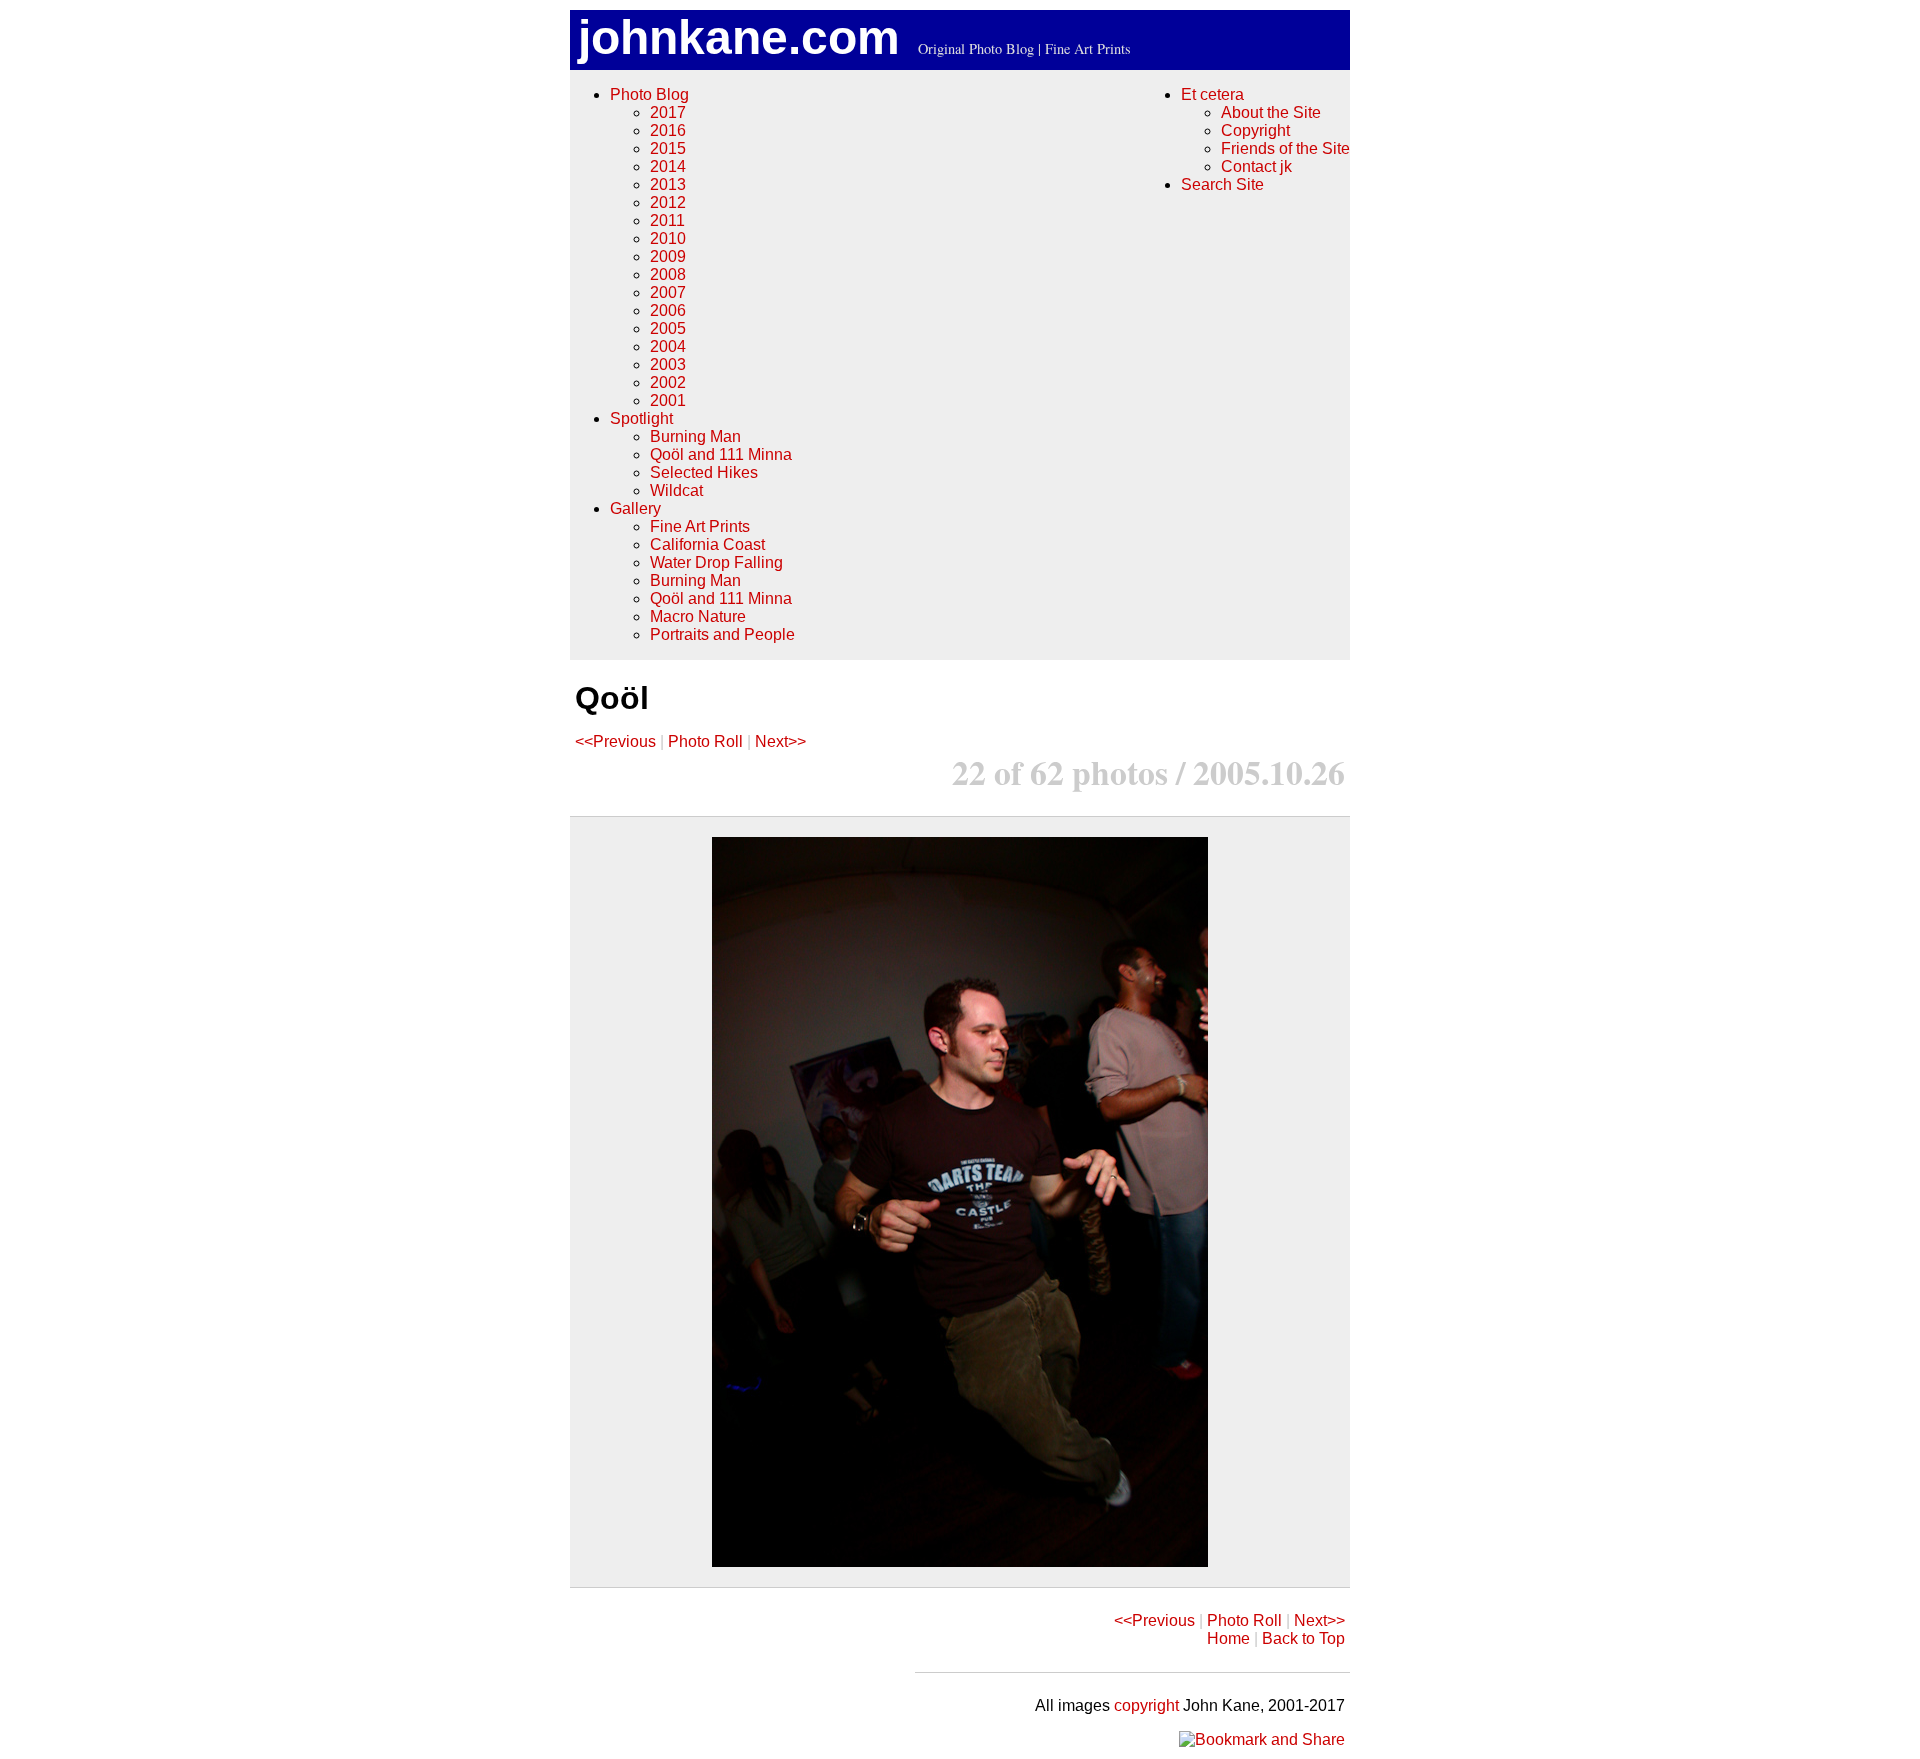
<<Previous (615, 741)
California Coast (707, 544)
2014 (668, 166)
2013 (668, 184)
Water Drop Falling (716, 562)
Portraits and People (722, 634)
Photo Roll (705, 741)
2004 (668, 346)
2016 (668, 130)
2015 (668, 148)
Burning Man (695, 436)
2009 (668, 256)
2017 (668, 112)
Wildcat (676, 490)
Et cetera (1212, 94)
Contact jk (1256, 166)
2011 (667, 220)
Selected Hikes (704, 472)
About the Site (1271, 112)
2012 (668, 202)
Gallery (635, 508)
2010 (668, 238)
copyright (1146, 1705)
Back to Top (1303, 1638)
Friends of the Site (1285, 148)
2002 (668, 382)
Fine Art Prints (700, 526)
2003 (668, 364)
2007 (668, 292)
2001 (668, 400)
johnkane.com (739, 37)
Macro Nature (698, 616)
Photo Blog (649, 94)
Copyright (1255, 130)
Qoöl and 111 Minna (721, 454)
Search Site (1222, 184)
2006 (668, 310)
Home (1228, 1638)
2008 (668, 274)
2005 (668, 328)
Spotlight (641, 418)
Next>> (780, 741)
